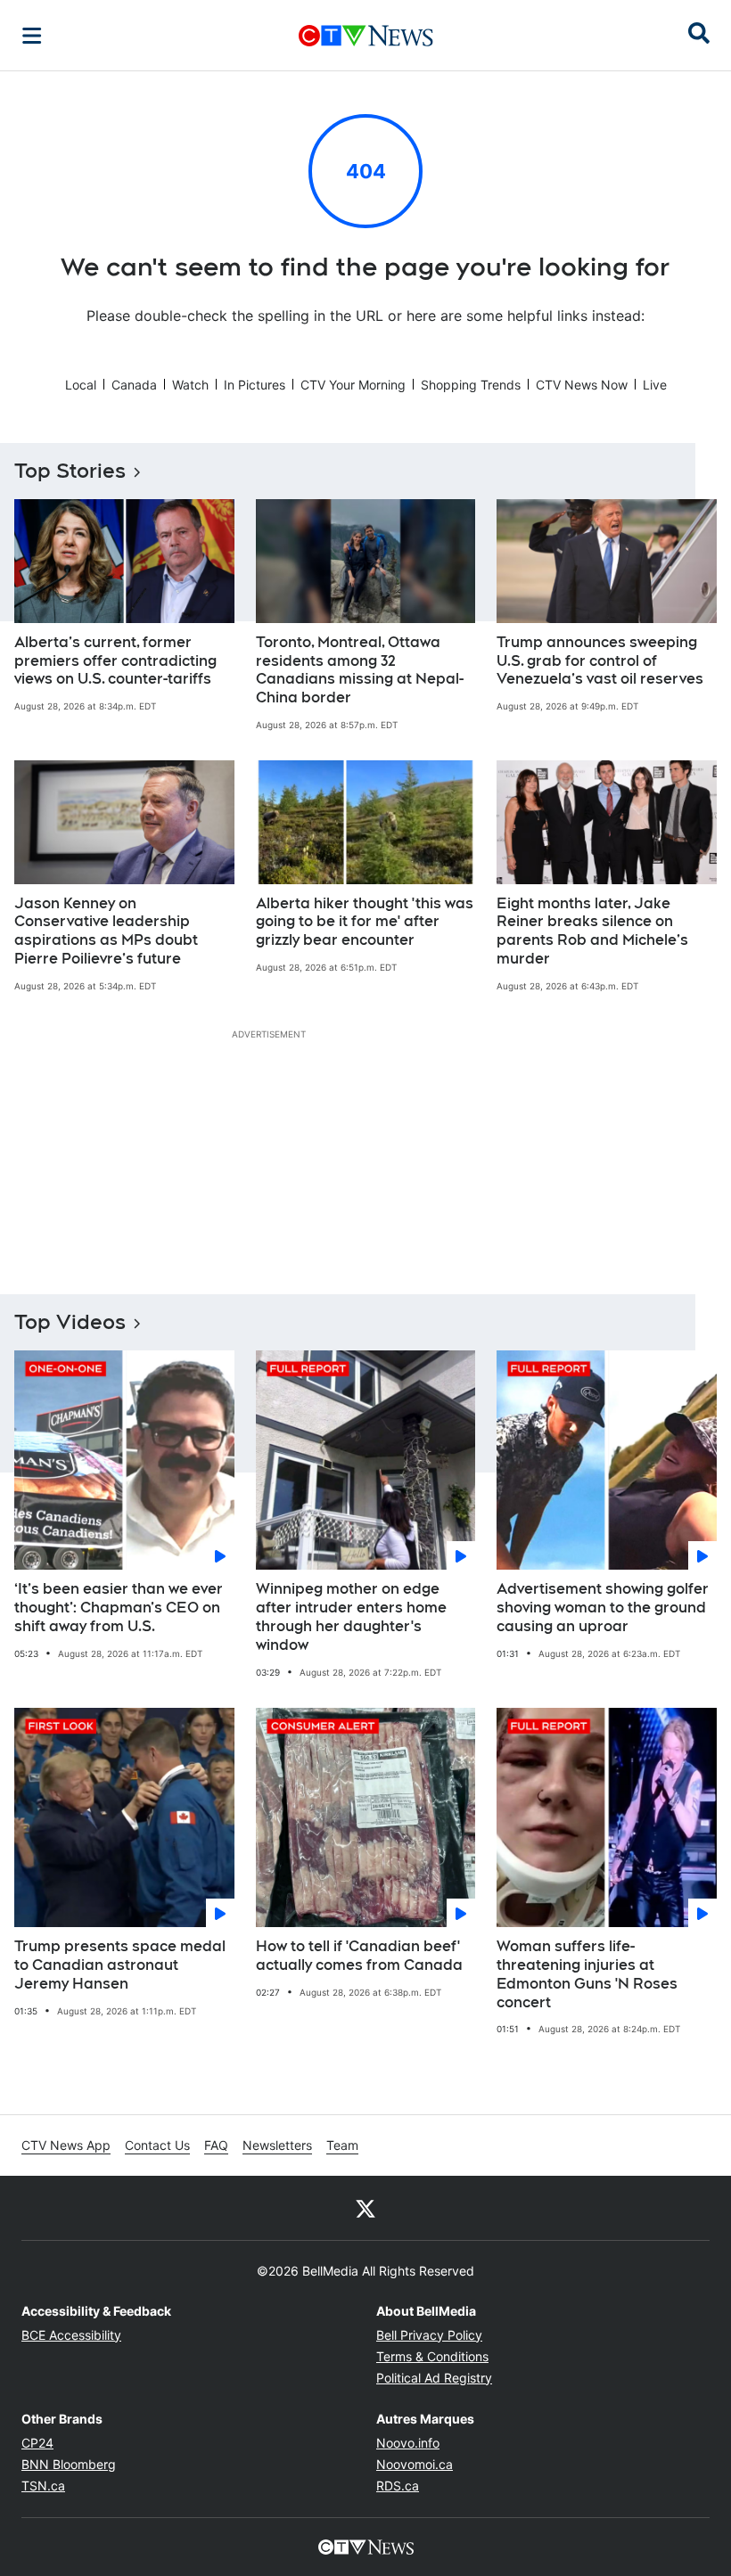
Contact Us (157, 2145)
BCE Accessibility (71, 2335)
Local (81, 385)
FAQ (216, 2145)
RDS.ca (398, 2486)
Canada (134, 385)
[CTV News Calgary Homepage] (366, 36)
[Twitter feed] (365, 2208)
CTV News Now (582, 385)
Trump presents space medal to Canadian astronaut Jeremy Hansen (120, 1965)
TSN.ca (43, 2486)
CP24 (37, 2443)
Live (655, 385)
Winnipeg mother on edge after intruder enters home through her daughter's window (351, 1616)
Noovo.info (408, 2443)
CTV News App (66, 2145)
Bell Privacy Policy (429, 2335)
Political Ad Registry (434, 2378)
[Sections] (32, 36)
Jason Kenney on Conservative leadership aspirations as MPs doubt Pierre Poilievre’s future (106, 931)
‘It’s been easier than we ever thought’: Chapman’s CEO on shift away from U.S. (119, 1608)
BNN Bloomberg (69, 2464)
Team (342, 2145)
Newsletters (277, 2145)
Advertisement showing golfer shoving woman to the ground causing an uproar (603, 1608)
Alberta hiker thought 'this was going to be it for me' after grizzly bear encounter (365, 922)
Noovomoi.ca (415, 2464)
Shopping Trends (471, 385)
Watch (190, 385)
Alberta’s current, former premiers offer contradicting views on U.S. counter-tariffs (115, 661)
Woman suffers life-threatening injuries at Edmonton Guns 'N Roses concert (587, 1974)
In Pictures (255, 385)
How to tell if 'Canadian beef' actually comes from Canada (359, 1956)
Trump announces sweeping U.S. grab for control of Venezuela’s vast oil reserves (600, 661)
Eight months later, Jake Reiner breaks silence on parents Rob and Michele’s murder (592, 931)
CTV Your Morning (353, 385)
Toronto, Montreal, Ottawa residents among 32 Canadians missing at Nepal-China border (360, 670)
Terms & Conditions (432, 2356)
